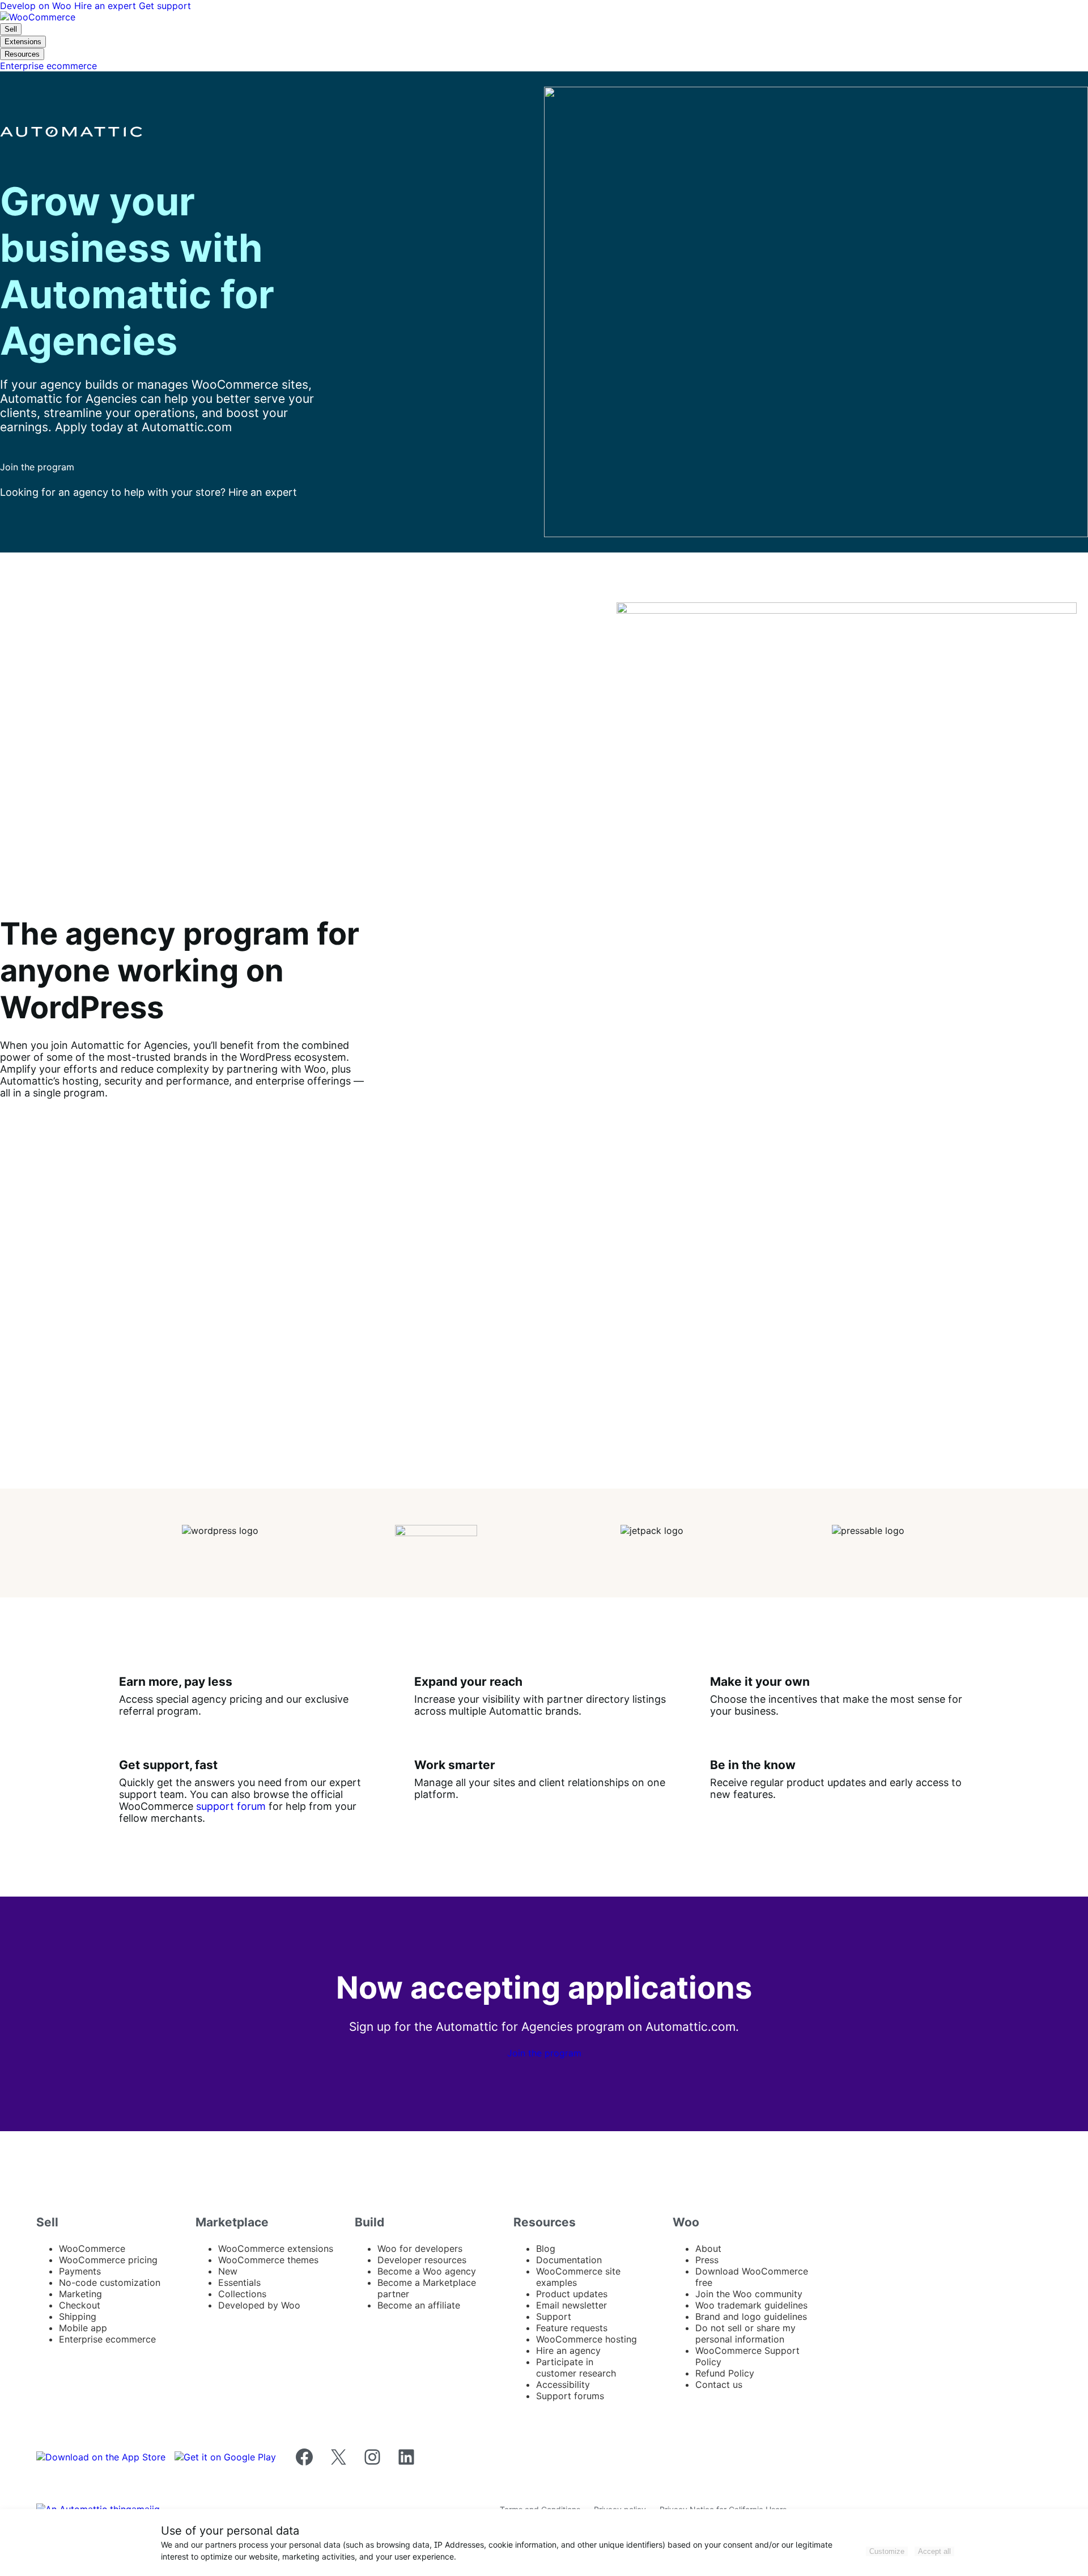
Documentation (569, 2260)
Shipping (78, 2316)
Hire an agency (568, 2350)
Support (554, 2316)
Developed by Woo (259, 2305)
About (708, 2248)
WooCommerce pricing (108, 2260)
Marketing (80, 2294)
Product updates (572, 2294)
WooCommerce (92, 2248)
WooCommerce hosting (586, 2339)
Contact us (719, 2384)
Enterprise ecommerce (107, 2339)
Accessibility (563, 2384)
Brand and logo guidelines (751, 2316)
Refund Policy (725, 2373)
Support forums (570, 2396)
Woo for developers (420, 2248)
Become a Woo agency (427, 2271)
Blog (546, 2248)
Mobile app (83, 2328)
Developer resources (422, 2260)
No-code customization (110, 2282)
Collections (242, 2294)
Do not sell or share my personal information (745, 2333)
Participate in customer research (576, 2367)
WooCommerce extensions (276, 2248)
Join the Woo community (749, 2294)
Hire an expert (107, 6)
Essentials (239, 2282)
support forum (231, 1806)
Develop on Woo (37, 6)
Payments (80, 2271)
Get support (165, 6)
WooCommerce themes (268, 2260)
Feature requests (572, 2328)
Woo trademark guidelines (751, 2305)
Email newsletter (571, 2305)
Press (707, 2260)
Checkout (80, 2305)
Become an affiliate (419, 2305)
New (228, 2271)
